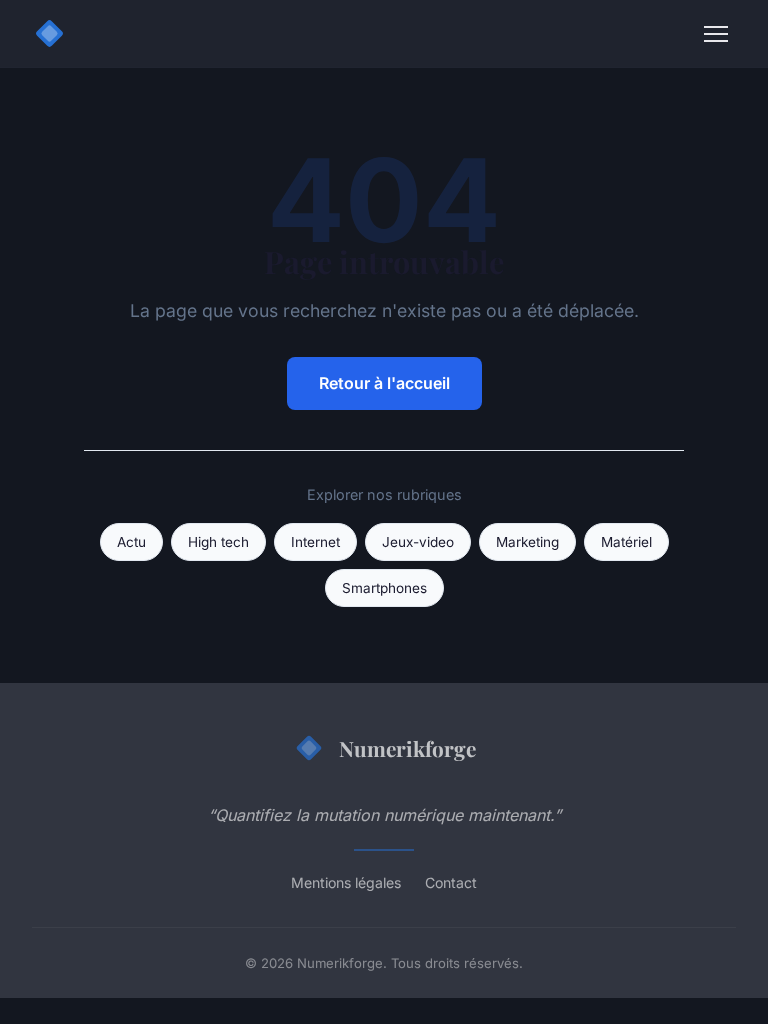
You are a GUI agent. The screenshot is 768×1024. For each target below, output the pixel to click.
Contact (451, 882)
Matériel (626, 542)
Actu (131, 542)
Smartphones (384, 588)
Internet (315, 542)
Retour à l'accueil (384, 383)
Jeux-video (418, 542)
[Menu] (716, 34)
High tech (218, 542)
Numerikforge (407, 748)
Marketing (527, 542)
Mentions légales (346, 882)
